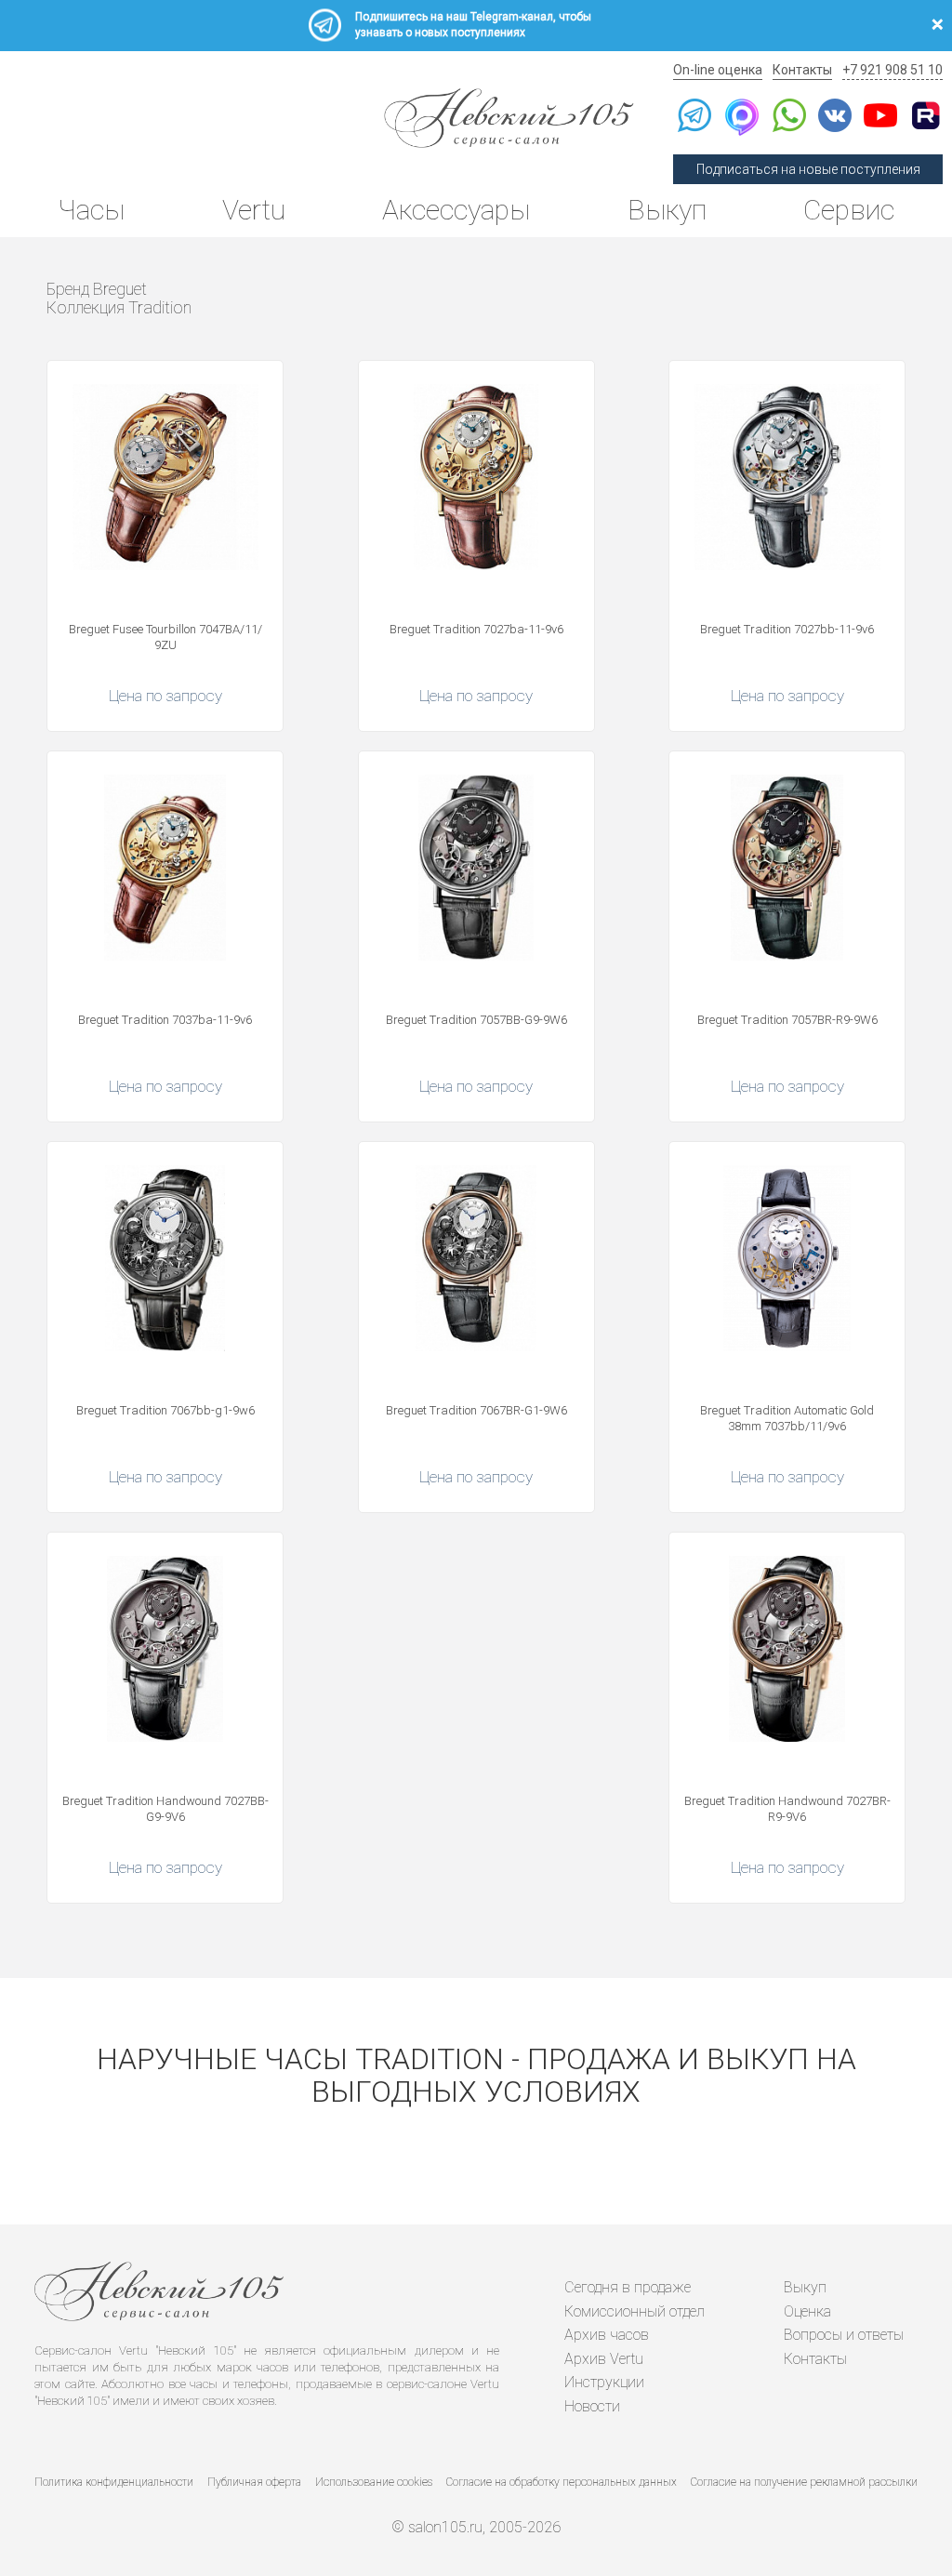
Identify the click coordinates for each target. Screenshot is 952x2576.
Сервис (849, 210)
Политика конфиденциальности (114, 2482)
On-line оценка (718, 70)
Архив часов (607, 2335)
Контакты (802, 70)
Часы (91, 210)
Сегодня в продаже (628, 2287)
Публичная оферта (254, 2482)
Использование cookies (374, 2482)
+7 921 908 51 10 (892, 70)
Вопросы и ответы (844, 2335)
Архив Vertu (604, 2359)
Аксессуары (456, 210)
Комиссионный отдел (635, 2311)
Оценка (807, 2311)
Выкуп (667, 210)
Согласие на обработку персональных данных (562, 2482)
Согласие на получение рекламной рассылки (804, 2482)
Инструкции (604, 2382)
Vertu (254, 210)
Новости (592, 2406)
